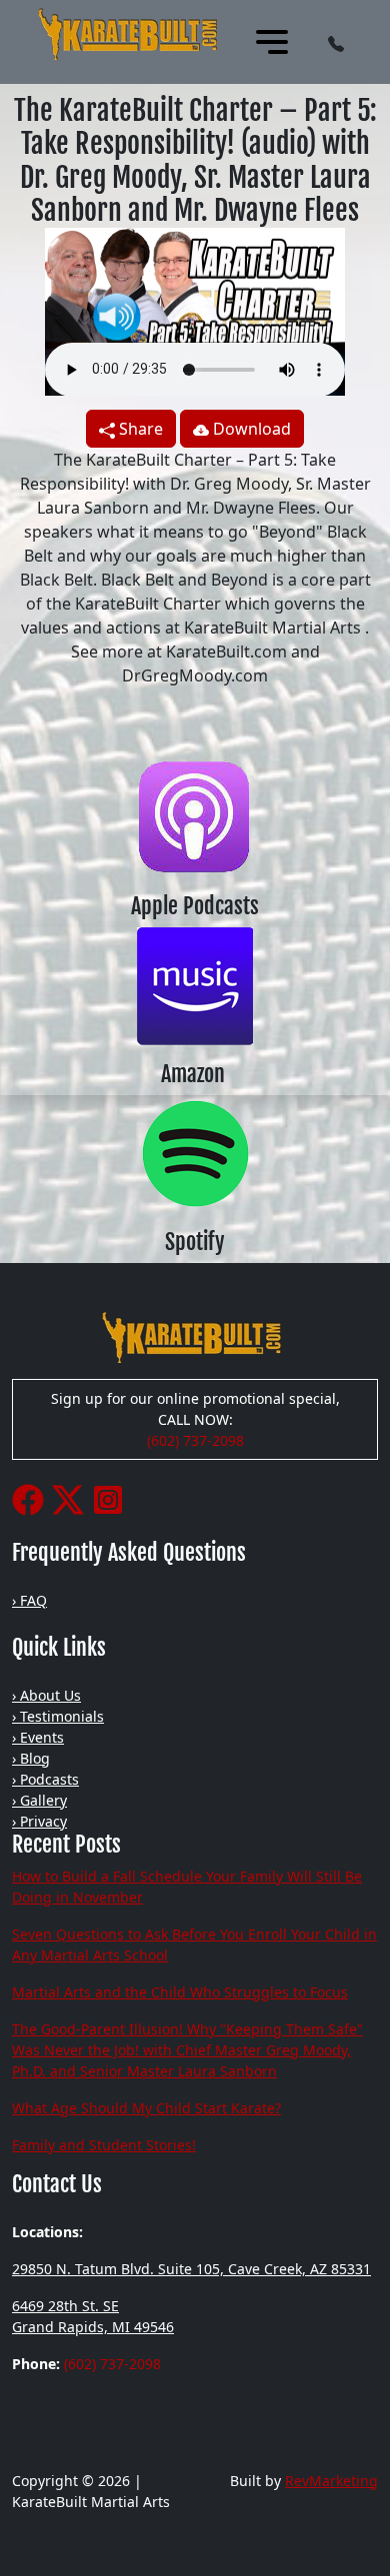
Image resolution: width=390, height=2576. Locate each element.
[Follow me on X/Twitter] (68, 1498)
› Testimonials (58, 1716)
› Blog (31, 1758)
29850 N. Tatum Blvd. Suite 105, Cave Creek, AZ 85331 (191, 2269)
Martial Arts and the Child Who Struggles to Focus (180, 1992)
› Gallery (39, 1800)
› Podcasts (45, 1779)
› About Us (46, 1695)
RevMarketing (331, 2481)
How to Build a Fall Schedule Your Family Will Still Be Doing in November (187, 1887)
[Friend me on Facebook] (28, 1498)
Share (139, 429)
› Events (38, 1737)
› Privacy (39, 1821)
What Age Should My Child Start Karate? (146, 2108)
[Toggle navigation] (272, 42)
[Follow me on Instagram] (108, 1498)
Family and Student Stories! (104, 2145)
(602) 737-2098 (195, 1440)
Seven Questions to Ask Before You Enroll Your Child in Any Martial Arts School (194, 1944)
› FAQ (29, 1600)
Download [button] (250, 429)
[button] (336, 42)
